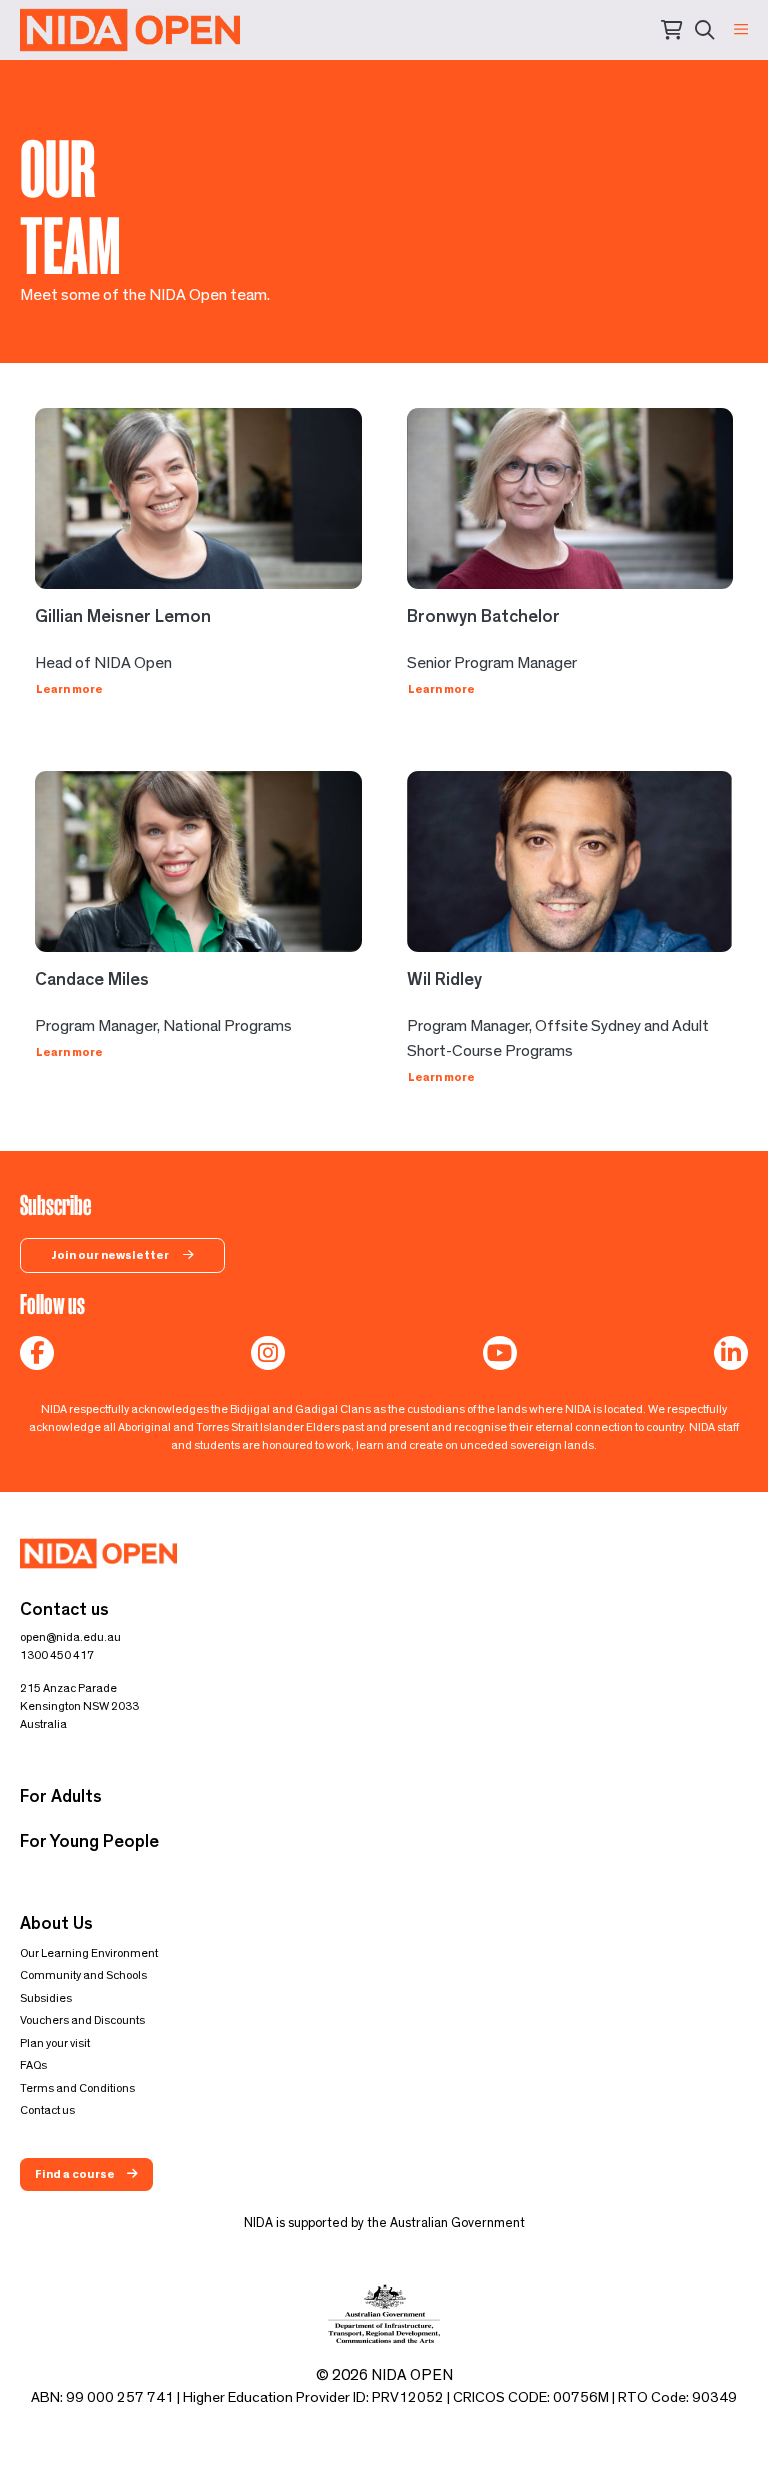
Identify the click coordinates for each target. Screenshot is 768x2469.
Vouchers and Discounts (82, 2020)
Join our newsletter (111, 1255)
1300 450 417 (57, 1655)
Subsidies (46, 1998)
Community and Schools (83, 1975)
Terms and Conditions (77, 2088)
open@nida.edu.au (70, 1637)
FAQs (33, 2065)
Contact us (47, 2110)
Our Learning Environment (89, 1953)
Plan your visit (55, 2043)
